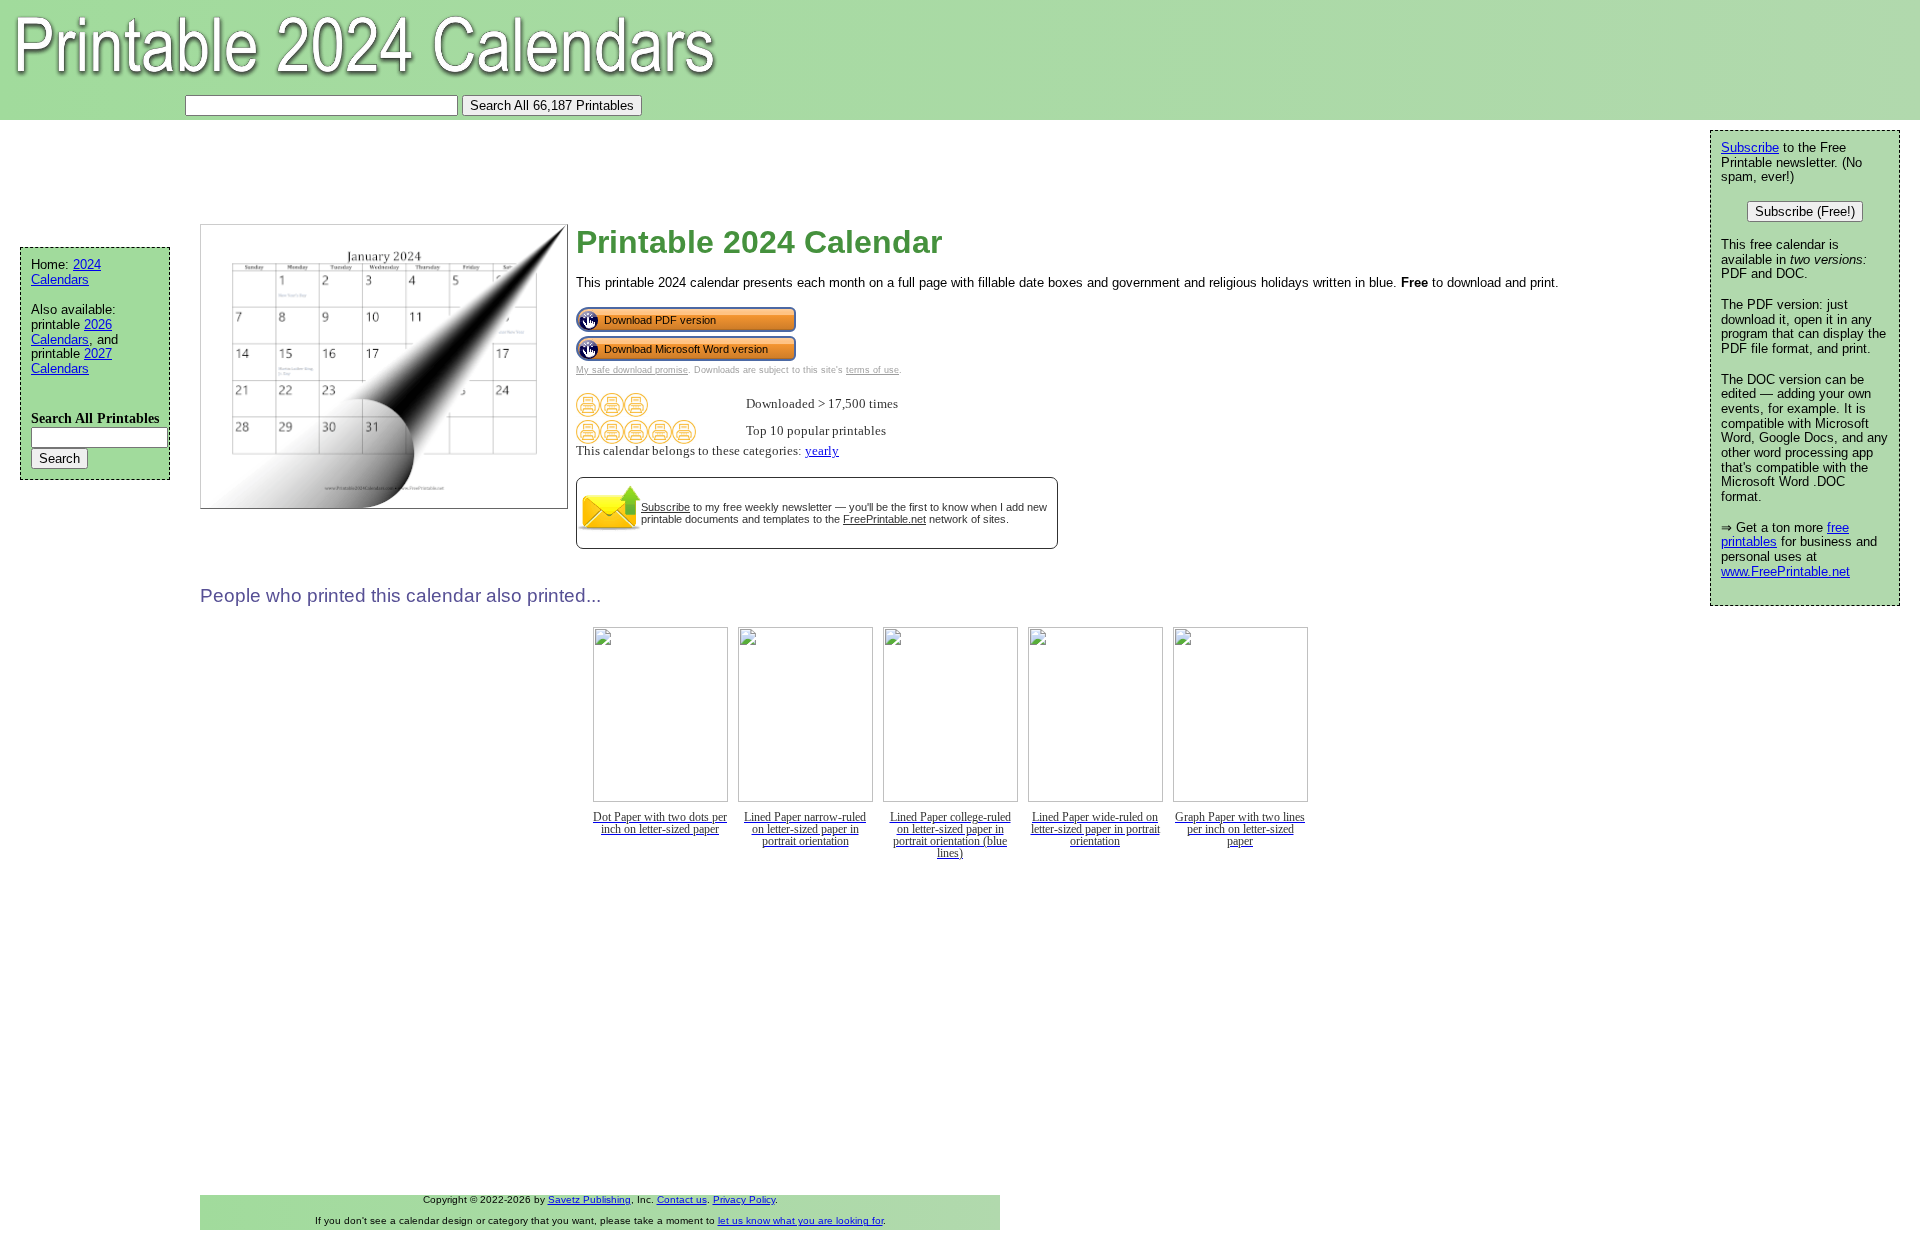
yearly (822, 451)
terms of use (872, 370)
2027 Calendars (71, 361)
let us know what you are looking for (800, 1220)
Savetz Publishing (589, 1199)
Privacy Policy (744, 1199)
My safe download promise (632, 370)
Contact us (682, 1199)
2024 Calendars (66, 272)
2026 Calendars (71, 332)
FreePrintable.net (884, 519)
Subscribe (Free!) (1805, 211)
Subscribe (665, 507)
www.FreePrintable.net (1785, 571)
